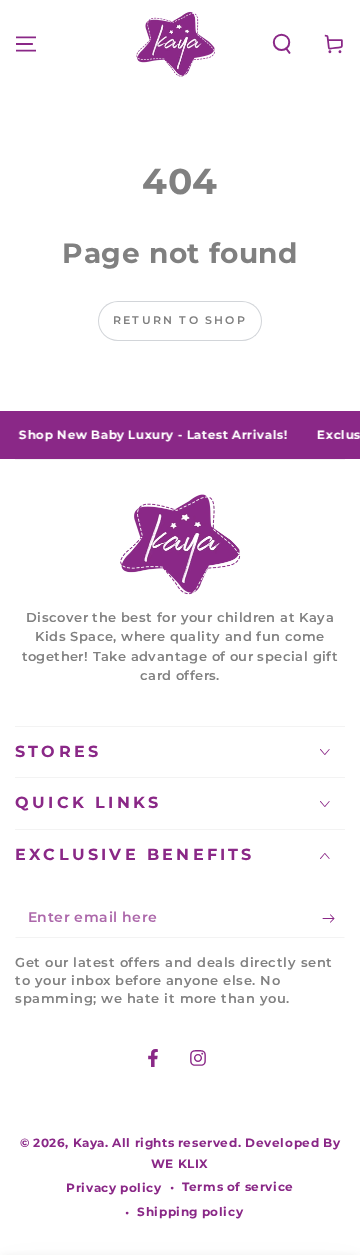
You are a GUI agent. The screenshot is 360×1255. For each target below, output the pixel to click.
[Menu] (26, 44)
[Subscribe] (333, 918)
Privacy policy (113, 1187)
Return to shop (180, 320)
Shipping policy (190, 1211)
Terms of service (238, 1186)
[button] (282, 44)
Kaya (89, 1142)
